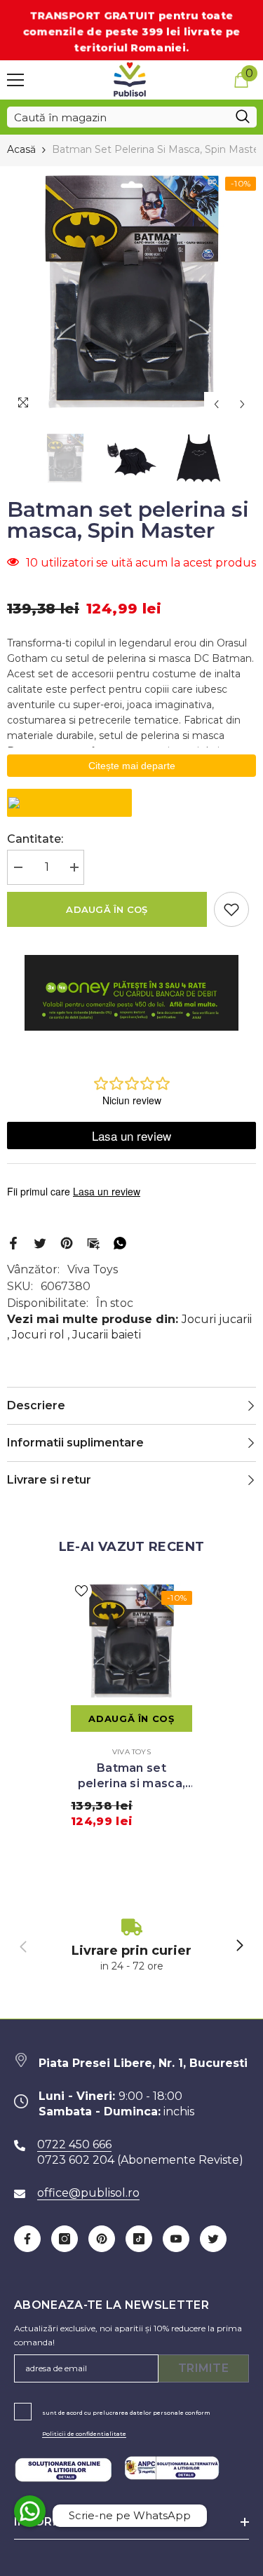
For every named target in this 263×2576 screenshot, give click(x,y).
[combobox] (118, 117)
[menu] (15, 80)
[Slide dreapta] (239, 1946)
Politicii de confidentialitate (84, 2434)
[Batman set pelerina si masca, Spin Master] (131, 1641)
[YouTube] (176, 2239)
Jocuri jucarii (217, 1319)
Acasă (21, 149)
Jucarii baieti (107, 1335)
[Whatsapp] (120, 1242)
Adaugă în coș (107, 909)
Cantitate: (35, 839)
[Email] (93, 1242)
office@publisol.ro (88, 2193)
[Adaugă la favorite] (231, 909)
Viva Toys (93, 1269)
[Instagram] (65, 2239)
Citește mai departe (132, 766)
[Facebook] (13, 1242)
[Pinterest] (67, 1242)
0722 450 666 (74, 2144)
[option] (131, 292)
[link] (131, 1946)
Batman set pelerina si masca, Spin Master (132, 1776)
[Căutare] (132, 117)
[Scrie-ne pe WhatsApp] (30, 2511)
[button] (216, 404)
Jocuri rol (38, 1335)
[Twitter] (40, 1242)
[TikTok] (139, 2239)
